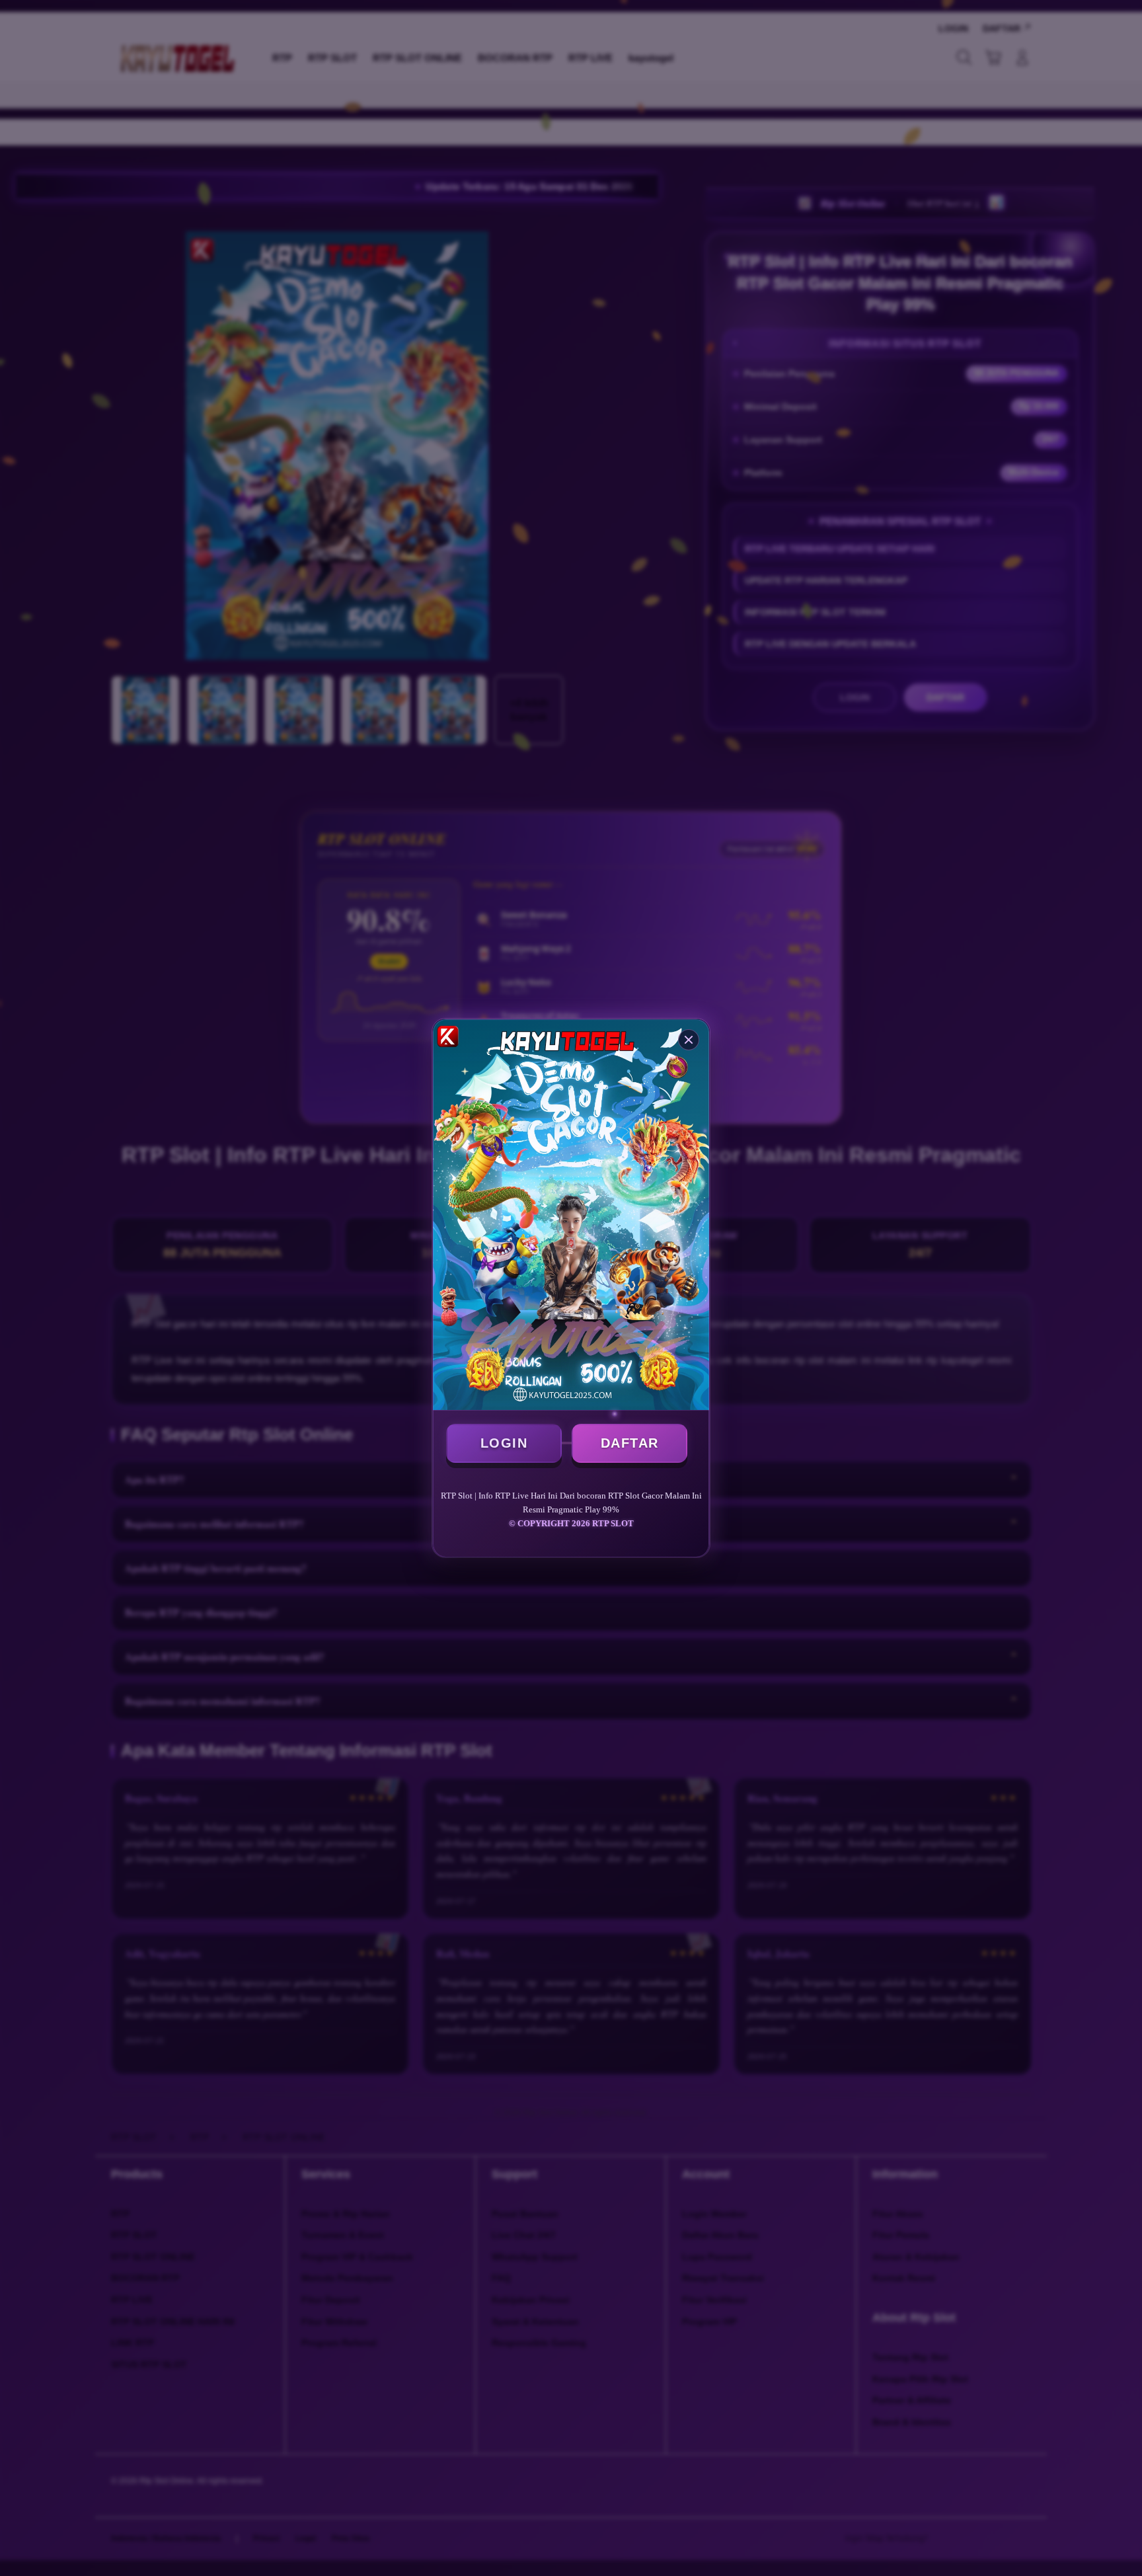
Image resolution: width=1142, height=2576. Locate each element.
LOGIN (504, 1443)
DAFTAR (630, 1443)
